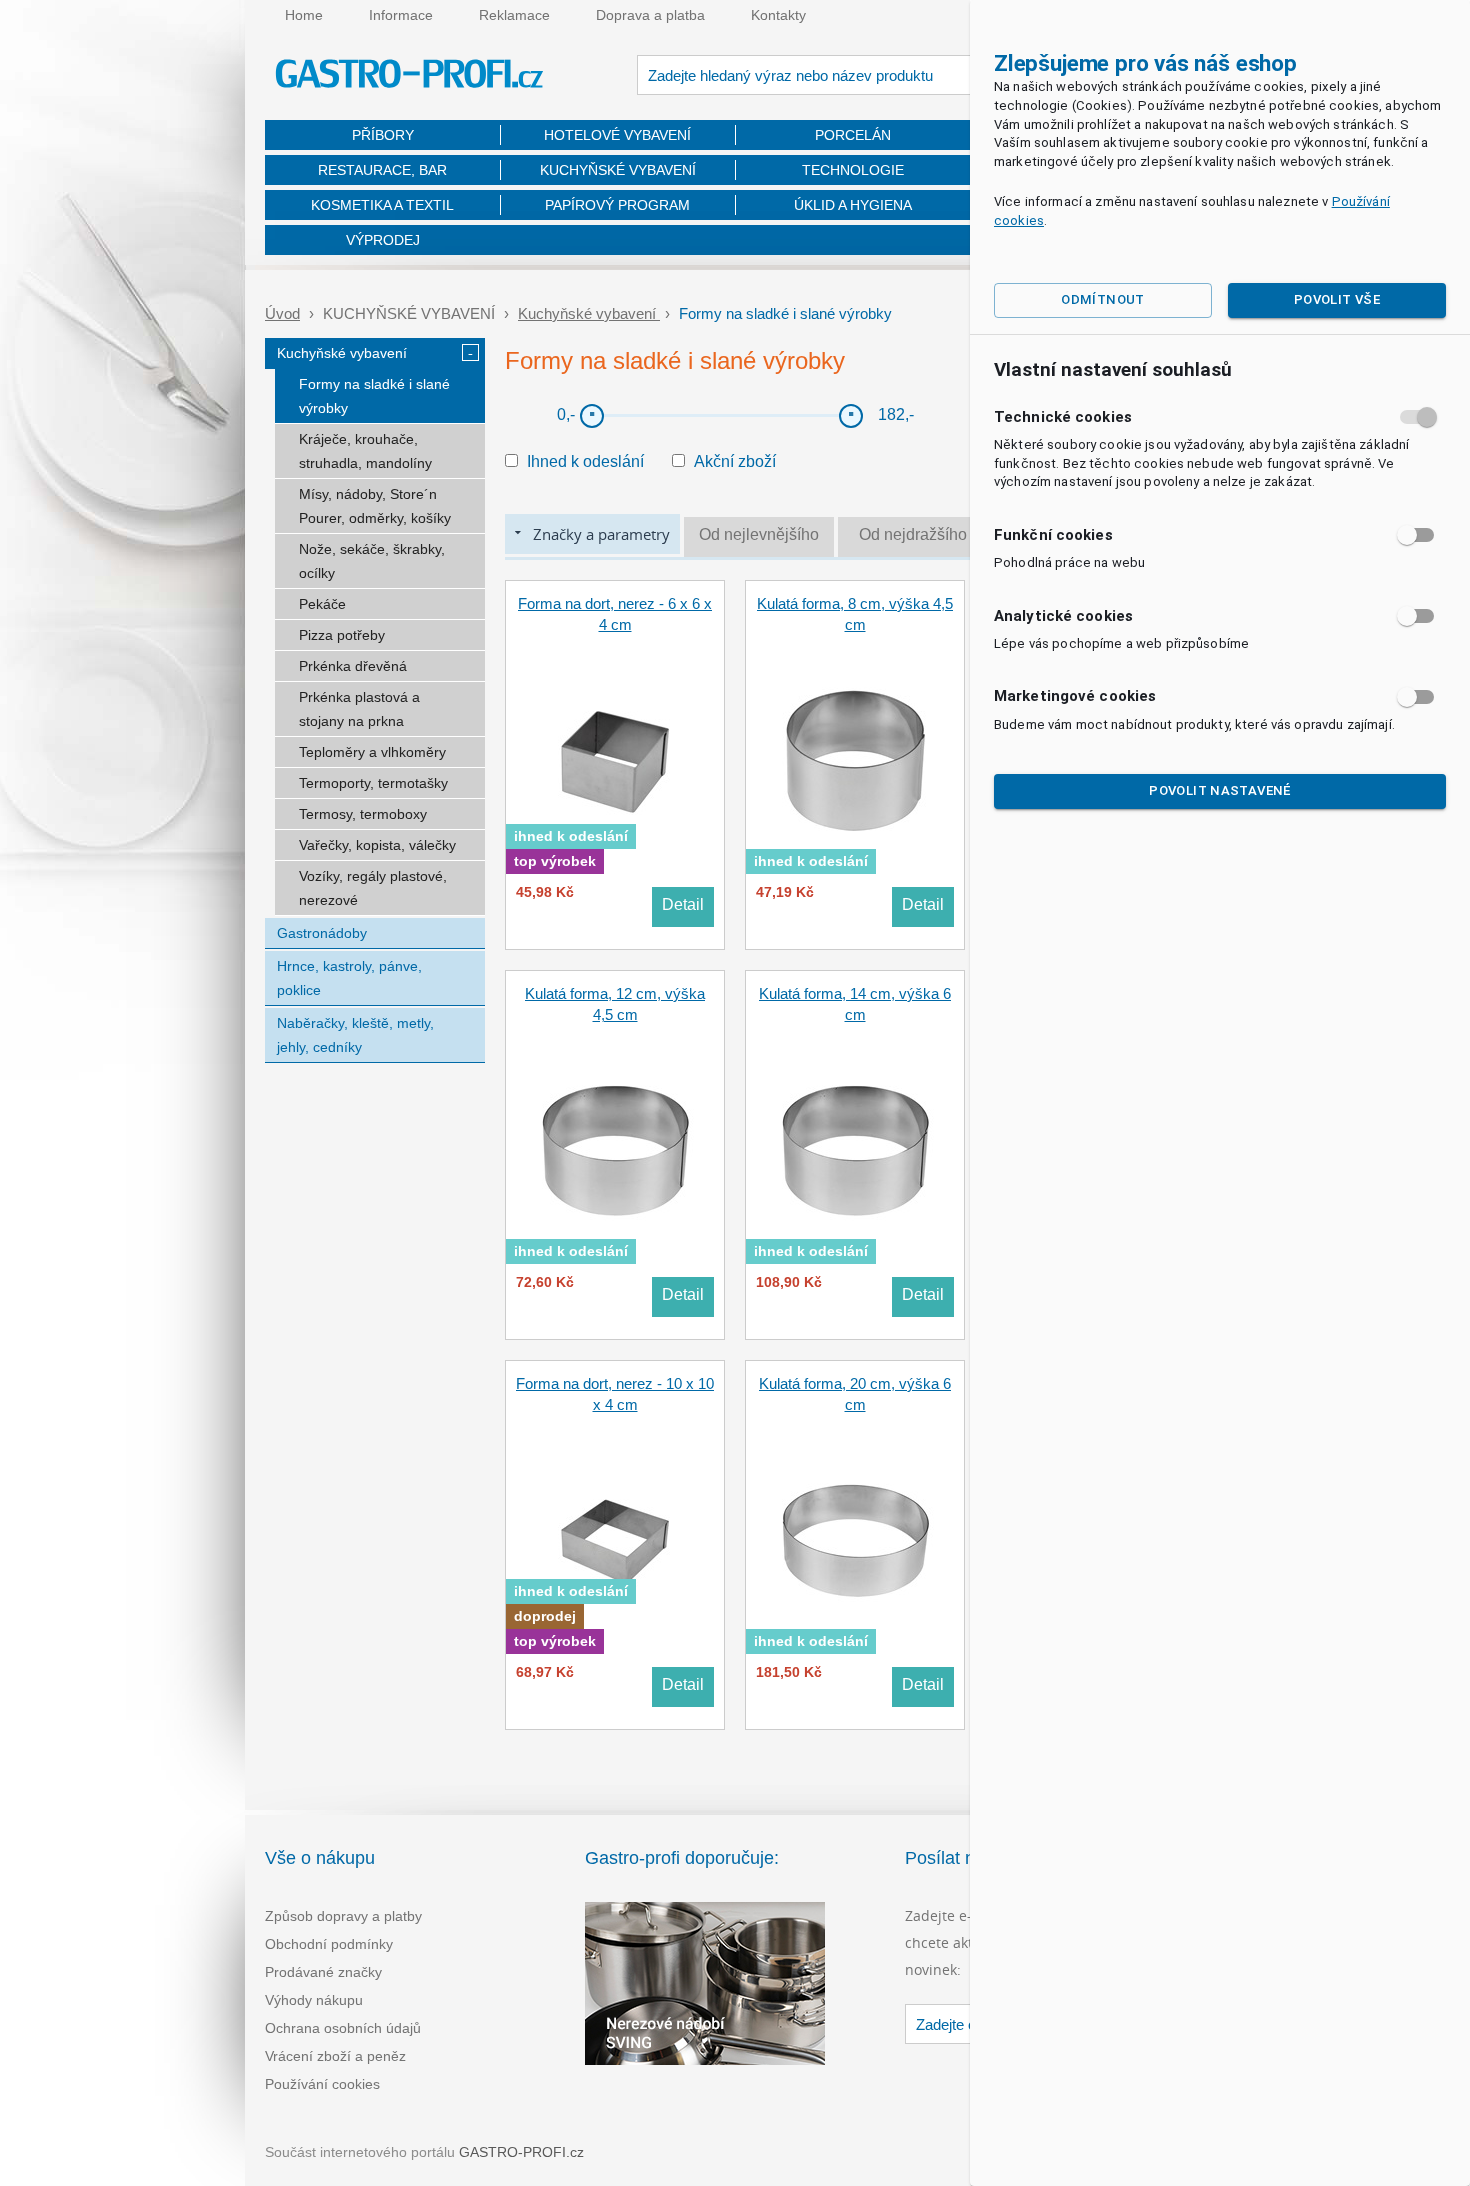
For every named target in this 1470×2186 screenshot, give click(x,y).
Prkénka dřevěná (353, 666)
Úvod (282, 313)
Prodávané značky (323, 1972)
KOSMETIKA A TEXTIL (382, 205)
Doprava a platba (650, 15)
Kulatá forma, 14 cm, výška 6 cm (855, 1004)
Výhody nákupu (314, 2000)
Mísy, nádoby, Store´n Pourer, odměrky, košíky (375, 506)
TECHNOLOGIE (853, 170)
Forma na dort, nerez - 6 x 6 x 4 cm (615, 614)
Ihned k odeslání (585, 461)
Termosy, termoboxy (363, 814)
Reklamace (514, 15)
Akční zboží (735, 461)
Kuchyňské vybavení (589, 313)
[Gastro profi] (410, 76)
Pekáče (322, 604)
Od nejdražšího (913, 534)
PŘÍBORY (383, 135)
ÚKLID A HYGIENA (853, 205)
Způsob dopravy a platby (343, 1916)
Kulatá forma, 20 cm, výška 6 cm (855, 1394)
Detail (683, 904)
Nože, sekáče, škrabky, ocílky (372, 561)
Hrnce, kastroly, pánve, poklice (349, 978)
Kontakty (778, 15)
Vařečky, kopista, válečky (377, 845)
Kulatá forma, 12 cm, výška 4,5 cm (615, 1004)
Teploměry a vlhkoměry (372, 752)
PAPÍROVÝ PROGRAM (617, 205)
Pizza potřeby (342, 635)
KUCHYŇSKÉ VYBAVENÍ (618, 170)
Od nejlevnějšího (759, 534)
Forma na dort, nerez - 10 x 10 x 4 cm (615, 1394)
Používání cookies (322, 2084)
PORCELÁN (853, 135)
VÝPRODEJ (383, 240)
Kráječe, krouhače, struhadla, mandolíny (365, 451)
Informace (401, 15)
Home (304, 15)
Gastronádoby (322, 933)
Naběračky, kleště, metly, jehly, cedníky (355, 1035)
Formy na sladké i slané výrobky (374, 396)
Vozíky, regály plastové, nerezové (373, 888)
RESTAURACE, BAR (382, 170)
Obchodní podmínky (329, 1944)
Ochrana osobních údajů (343, 2028)
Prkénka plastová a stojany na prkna (359, 709)
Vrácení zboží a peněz (335, 2056)
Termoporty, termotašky (373, 783)
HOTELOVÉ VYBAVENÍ (617, 135)
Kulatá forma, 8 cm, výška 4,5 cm (855, 614)
